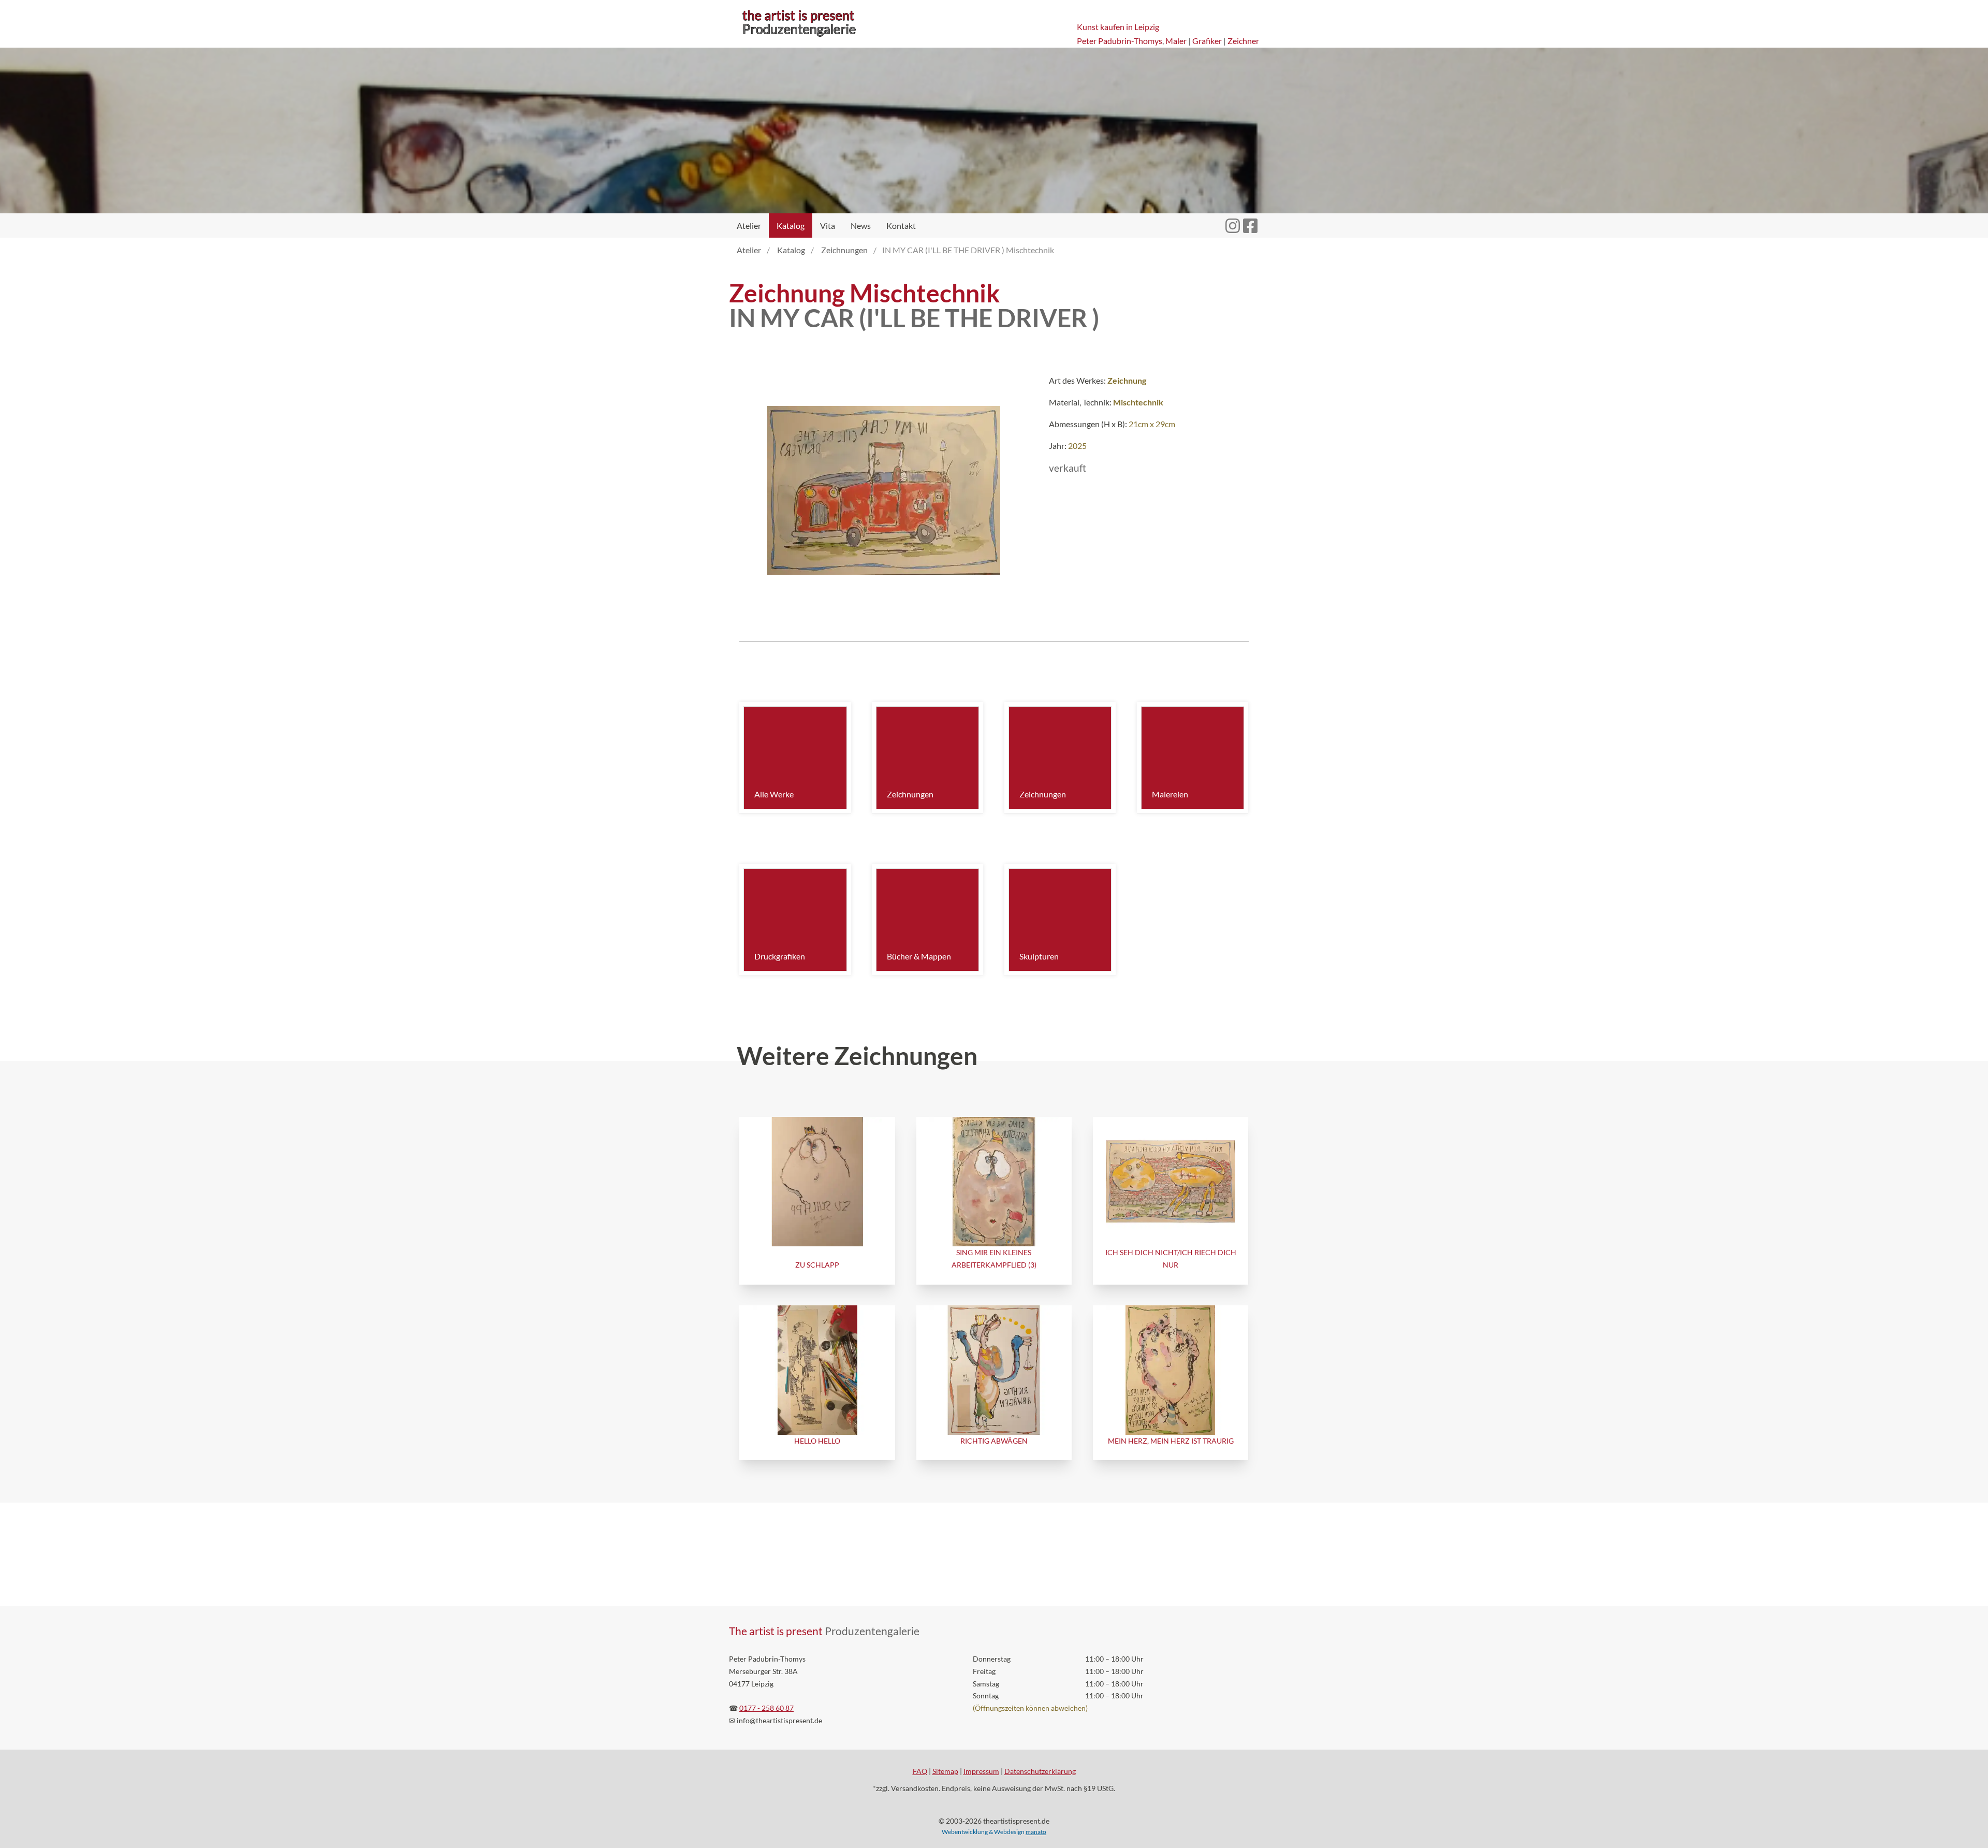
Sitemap (945, 1771)
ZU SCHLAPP (817, 1265)
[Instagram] (1233, 220)
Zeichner (1243, 41)
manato (1036, 1832)
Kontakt (901, 225)
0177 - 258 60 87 (766, 1708)
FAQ (920, 1771)
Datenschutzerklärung (1040, 1771)
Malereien (1170, 794)
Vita (828, 225)
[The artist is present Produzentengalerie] (799, 37)
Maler (1176, 41)
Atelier (749, 225)
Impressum (981, 1771)
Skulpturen (1039, 956)
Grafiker (1207, 41)
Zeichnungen (910, 794)
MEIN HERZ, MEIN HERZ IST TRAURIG (1171, 1441)
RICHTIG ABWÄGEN (994, 1441)
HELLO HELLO (817, 1441)
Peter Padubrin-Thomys (1120, 41)
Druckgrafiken (780, 956)
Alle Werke (774, 794)
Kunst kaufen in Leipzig (1118, 27)
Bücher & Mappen (919, 956)
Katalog (791, 225)
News (861, 225)
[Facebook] (1250, 220)
